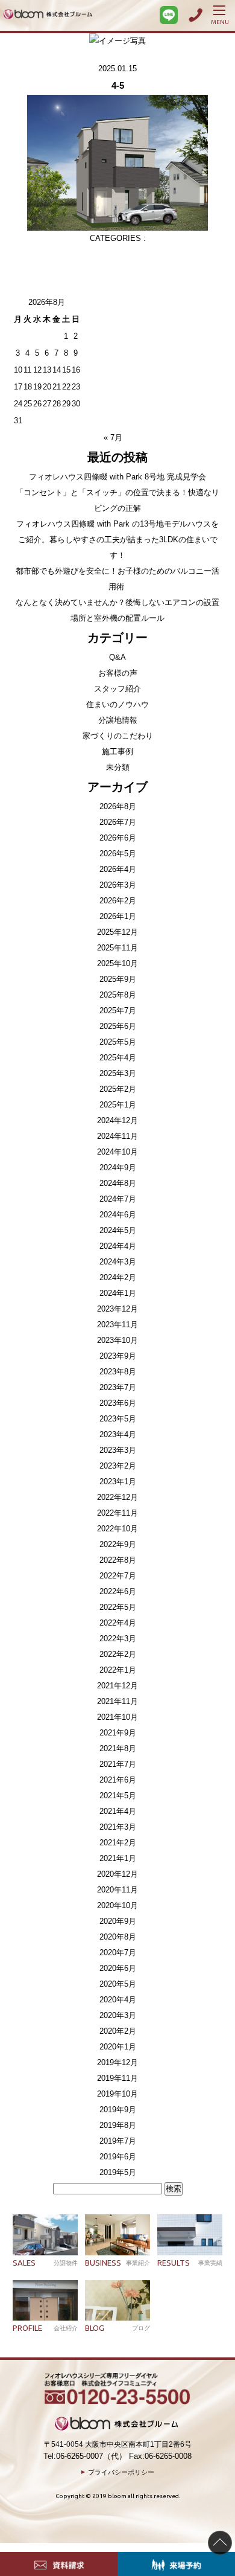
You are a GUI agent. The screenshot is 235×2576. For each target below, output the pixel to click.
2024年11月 (117, 1136)
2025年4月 (118, 1058)
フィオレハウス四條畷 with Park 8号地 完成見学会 (117, 477)
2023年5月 (118, 1419)
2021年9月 (118, 1733)
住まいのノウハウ (117, 704)
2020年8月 (118, 1937)
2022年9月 (118, 1544)
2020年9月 (118, 1921)
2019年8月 (118, 2125)
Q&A (117, 657)
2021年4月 (118, 1811)
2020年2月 (118, 2031)
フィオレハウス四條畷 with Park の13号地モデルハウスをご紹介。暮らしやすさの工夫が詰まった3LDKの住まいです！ (117, 540)
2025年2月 (118, 1089)
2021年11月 (117, 1701)
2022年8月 (118, 1560)
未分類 (118, 767)
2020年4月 (118, 2000)
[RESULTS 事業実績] (190, 2235)
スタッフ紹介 (117, 689)
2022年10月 (117, 1529)
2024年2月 (118, 1277)
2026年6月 (118, 838)
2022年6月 (118, 1591)
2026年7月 (118, 822)
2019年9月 (118, 2110)
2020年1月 (118, 2047)
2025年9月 (118, 979)
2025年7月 (118, 1011)
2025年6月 (118, 1026)
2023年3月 (118, 1450)
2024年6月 (118, 1215)
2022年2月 (118, 1654)
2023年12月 (117, 1309)
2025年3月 (118, 1073)
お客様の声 (118, 673)
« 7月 (113, 437)
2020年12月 (117, 1874)
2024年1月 (118, 1293)
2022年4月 (118, 1623)
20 (47, 387)
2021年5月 (118, 1796)
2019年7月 (118, 2141)
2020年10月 (117, 1905)
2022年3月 (118, 1639)
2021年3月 (118, 1827)
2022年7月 (118, 1576)
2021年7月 (118, 1764)
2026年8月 (118, 806)
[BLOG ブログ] (117, 2301)
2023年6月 (118, 1403)
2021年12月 (117, 1686)
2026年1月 (118, 916)
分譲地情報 (118, 720)
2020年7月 (118, 1953)
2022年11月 (117, 1513)
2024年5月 (118, 1230)
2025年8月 (118, 995)
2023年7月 (118, 1387)
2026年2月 (118, 901)
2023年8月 (118, 1372)
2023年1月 (118, 1482)
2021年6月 (118, 1780)
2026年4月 (118, 869)
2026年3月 (118, 885)
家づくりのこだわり (118, 736)
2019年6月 (118, 2157)
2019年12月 (117, 2062)
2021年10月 (117, 1717)
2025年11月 (117, 948)
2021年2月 (118, 1843)
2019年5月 (118, 2172)
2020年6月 (118, 1968)
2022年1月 (118, 1670)
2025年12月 (117, 932)
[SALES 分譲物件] (45, 2235)
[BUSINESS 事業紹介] (117, 2235)
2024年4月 (118, 1246)
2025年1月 (118, 1105)
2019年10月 (117, 2094)
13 (47, 370)
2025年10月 (117, 963)
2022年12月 (117, 1497)
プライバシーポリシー (121, 2472)
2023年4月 (118, 1434)
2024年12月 (117, 1120)
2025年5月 (118, 1042)
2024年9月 (118, 1168)
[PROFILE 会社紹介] (45, 2301)
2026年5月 (118, 854)
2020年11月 (117, 1890)
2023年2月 (118, 1466)
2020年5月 (118, 1984)
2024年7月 (118, 1199)
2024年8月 (118, 1183)
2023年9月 (118, 1356)
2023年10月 (117, 1340)
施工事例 (117, 751)
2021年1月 (118, 1858)
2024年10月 (117, 1152)
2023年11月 (117, 1325)
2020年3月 (118, 2015)
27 (47, 404)
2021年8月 (118, 1748)
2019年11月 (117, 2078)
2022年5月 (118, 1607)
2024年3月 (118, 1262)
